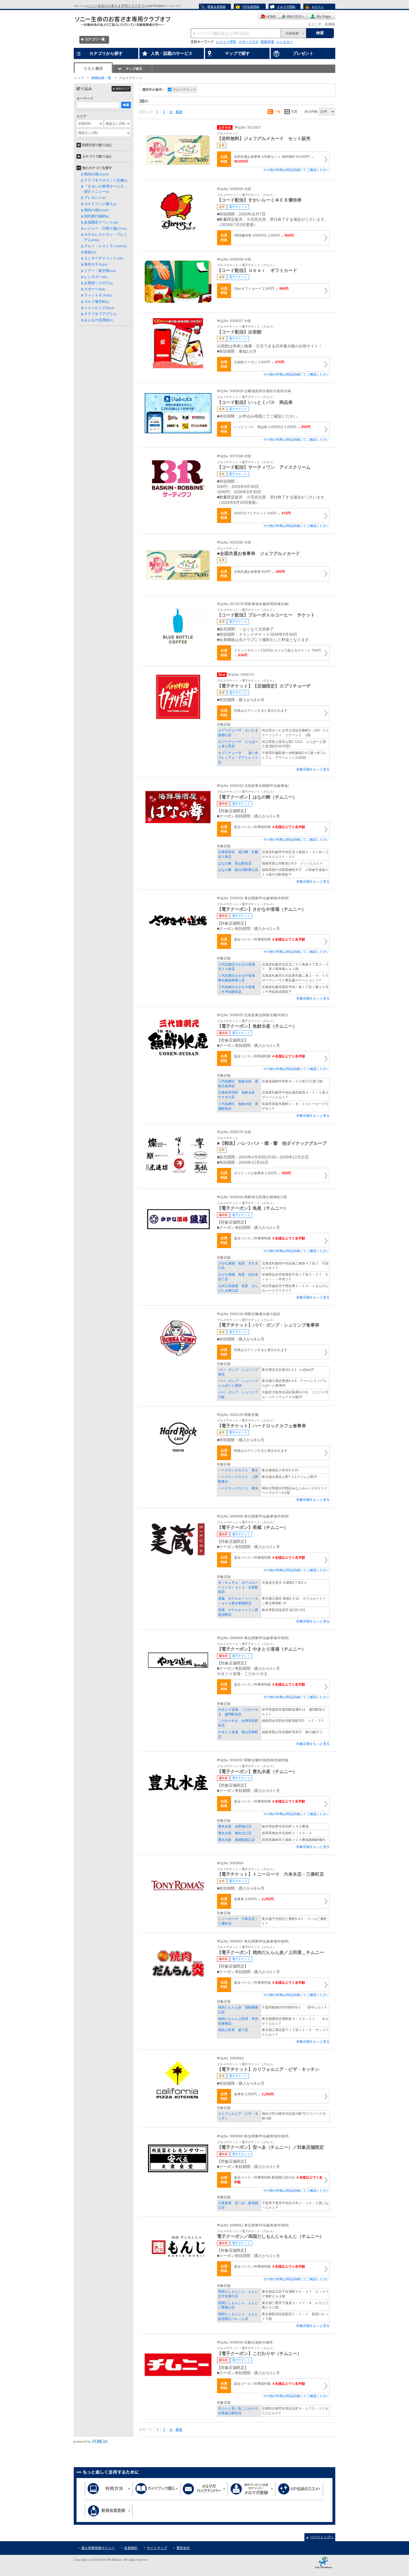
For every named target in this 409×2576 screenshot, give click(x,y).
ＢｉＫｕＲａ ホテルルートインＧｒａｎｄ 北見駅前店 (238, 1587)
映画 (90, 252)
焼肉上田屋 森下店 (233, 2030)
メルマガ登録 (286, 7)
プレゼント (95, 197)
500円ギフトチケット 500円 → (262, 513)
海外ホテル (96, 264)
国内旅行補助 (97, 216)
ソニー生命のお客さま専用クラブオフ (116, 6)
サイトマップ (157, 2548)
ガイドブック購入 (100, 204)
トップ (79, 78)
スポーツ (95, 289)
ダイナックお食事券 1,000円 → (263, 1173)
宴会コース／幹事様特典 (269, 827)
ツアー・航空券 (100, 271)
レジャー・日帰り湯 (105, 228)
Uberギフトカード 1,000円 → (261, 289)
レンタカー (285, 42)
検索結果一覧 (101, 78)
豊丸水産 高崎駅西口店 (236, 1840)
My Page (321, 16)
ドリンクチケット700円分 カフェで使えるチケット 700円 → (277, 653)
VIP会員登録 (251, 7)
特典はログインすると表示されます (261, 711)
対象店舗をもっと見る (313, 769)
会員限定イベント (101, 222)
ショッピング (99, 308)
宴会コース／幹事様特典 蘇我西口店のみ (278, 2180)
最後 (179, 112)
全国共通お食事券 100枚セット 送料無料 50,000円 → (274, 159)
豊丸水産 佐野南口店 (235, 1826)
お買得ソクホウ (98, 283)
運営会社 (183, 2548)
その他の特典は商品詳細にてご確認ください (296, 170)
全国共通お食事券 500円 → (259, 572)
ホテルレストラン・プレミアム (106, 237)
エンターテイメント (104, 258)
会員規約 (131, 2548)
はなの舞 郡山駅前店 (235, 863)
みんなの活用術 (98, 320)
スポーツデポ (248, 42)
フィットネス (98, 295)
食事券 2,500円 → (254, 1899)
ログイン (318, 7)
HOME (269, 16)
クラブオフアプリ (100, 314)
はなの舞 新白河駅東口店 (238, 870)
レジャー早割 (226, 42)
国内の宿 (96, 174)
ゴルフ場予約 (97, 302)
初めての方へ (293, 16)
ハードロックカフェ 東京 (238, 1470)
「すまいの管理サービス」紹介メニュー (106, 189)
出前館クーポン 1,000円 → (259, 362)
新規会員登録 (216, 7)
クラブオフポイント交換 (106, 180)
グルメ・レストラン (105, 246)
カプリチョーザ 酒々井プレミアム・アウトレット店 (238, 758)
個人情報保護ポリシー (98, 2548)
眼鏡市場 (267, 42)
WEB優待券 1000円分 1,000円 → (264, 235)
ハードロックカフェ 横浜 (238, 1488)
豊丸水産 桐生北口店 (235, 1833)
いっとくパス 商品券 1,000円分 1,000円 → (272, 427)
